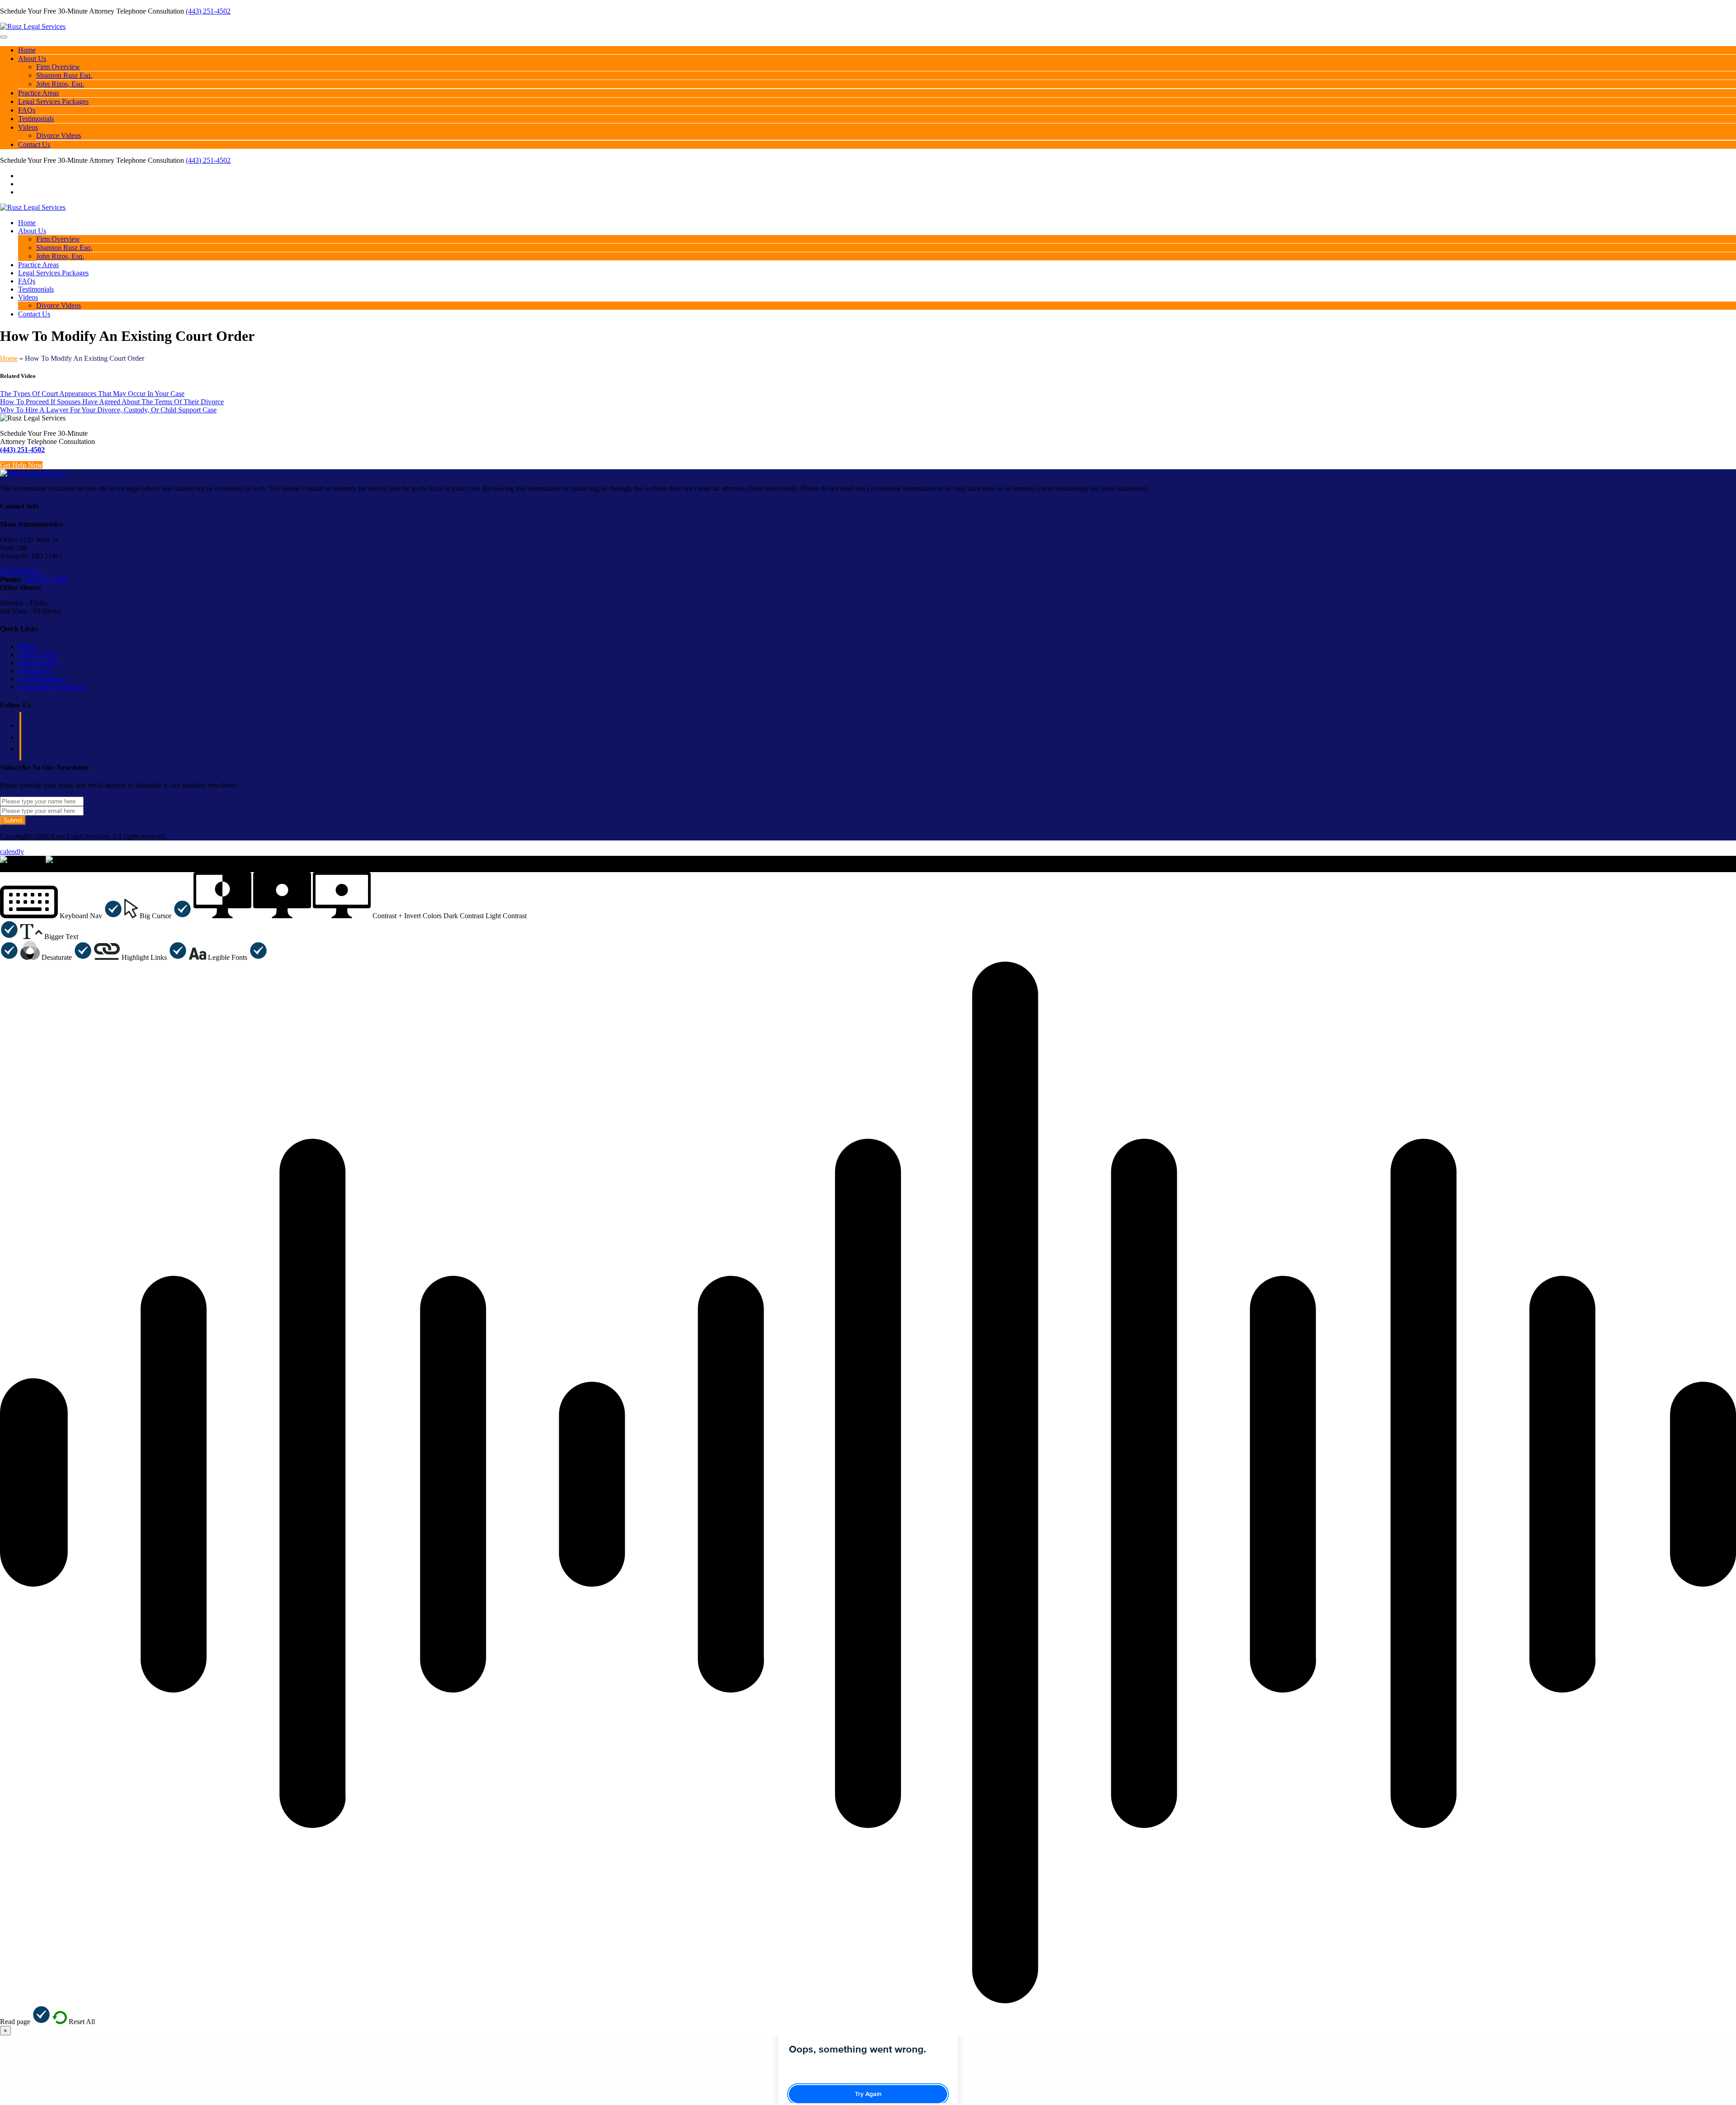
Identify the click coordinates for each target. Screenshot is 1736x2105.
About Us (32, 59)
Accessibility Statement (51, 687)
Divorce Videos (59, 135)
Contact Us (34, 144)
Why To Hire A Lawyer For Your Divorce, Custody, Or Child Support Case (108, 410)
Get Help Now (21, 465)
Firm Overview (58, 67)
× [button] (2, 868)
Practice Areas (38, 93)
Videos (28, 127)
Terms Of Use (38, 654)
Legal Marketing (42, 679)
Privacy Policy (39, 663)
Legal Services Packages (53, 101)
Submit (13, 820)
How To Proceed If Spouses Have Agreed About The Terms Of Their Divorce (112, 402)
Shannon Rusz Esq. (64, 75)
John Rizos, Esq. (60, 84)
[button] (61, 916)
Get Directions (21, 571)
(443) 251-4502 (208, 11)
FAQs (27, 110)
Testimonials (36, 119)
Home (27, 50)
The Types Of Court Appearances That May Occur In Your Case (92, 394)
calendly (12, 852)
